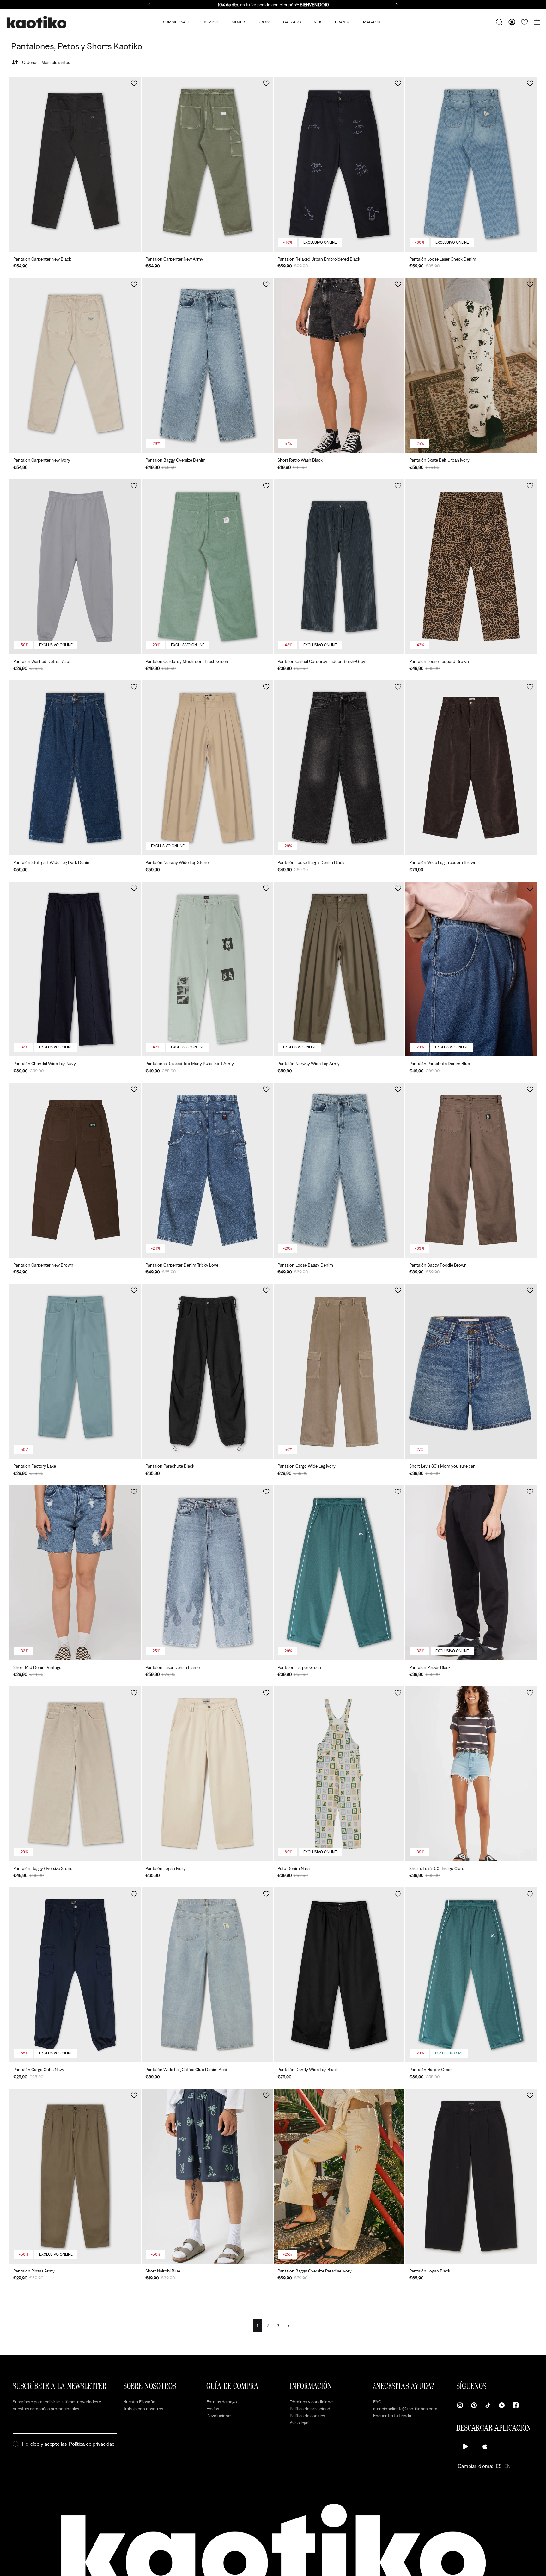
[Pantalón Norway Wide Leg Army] (339, 969)
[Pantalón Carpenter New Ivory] (75, 365)
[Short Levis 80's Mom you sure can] (471, 1371)
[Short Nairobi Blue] (207, 2176)
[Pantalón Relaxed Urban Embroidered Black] (339, 164)
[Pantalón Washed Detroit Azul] (75, 567)
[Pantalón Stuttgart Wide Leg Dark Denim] (75, 768)
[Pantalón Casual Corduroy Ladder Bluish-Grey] (339, 567)
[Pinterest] (474, 2405)
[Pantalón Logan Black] (471, 2176)
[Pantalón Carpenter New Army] (207, 164)
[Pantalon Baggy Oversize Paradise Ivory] (339, 2176)
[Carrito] (537, 22)
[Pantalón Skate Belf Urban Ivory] (471, 365)
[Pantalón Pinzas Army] (75, 2176)
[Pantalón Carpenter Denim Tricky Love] (207, 1170)
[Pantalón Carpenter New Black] (75, 164)
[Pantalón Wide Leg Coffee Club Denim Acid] (207, 1975)
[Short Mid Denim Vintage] (75, 1573)
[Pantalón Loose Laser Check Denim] (471, 164)
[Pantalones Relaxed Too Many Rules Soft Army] (207, 969)
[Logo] (36, 22)
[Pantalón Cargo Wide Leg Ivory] (339, 1371)
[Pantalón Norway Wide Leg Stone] (207, 768)
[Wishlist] (525, 22)
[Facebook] (516, 2405)
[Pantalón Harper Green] (339, 1573)
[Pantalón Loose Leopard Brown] (471, 567)
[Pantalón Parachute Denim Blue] (471, 969)
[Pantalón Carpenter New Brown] (75, 1170)
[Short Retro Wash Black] (339, 365)
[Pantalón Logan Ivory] (207, 1774)
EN (507, 2466)
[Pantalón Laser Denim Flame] (207, 1573)
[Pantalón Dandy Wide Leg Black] (339, 1975)
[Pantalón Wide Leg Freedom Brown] (471, 768)
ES (499, 2466)
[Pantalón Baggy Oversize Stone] (75, 1774)
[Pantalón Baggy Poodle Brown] (471, 1170)
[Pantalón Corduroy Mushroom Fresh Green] (207, 567)
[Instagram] (460, 2405)
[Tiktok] (488, 2405)
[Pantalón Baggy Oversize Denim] (207, 365)
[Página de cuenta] (512, 22)
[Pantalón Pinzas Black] (471, 1573)
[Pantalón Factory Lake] (75, 1371)
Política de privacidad (92, 2444)
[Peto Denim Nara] (339, 1774)
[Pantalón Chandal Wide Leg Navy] (75, 969)
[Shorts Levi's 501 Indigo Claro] (471, 1774)
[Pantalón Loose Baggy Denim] (339, 1170)
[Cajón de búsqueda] (499, 22)
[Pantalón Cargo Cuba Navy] (75, 1975)
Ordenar (46, 62)
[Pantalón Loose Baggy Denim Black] (339, 768)
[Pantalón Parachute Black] (207, 1371)
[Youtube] (502, 2405)
